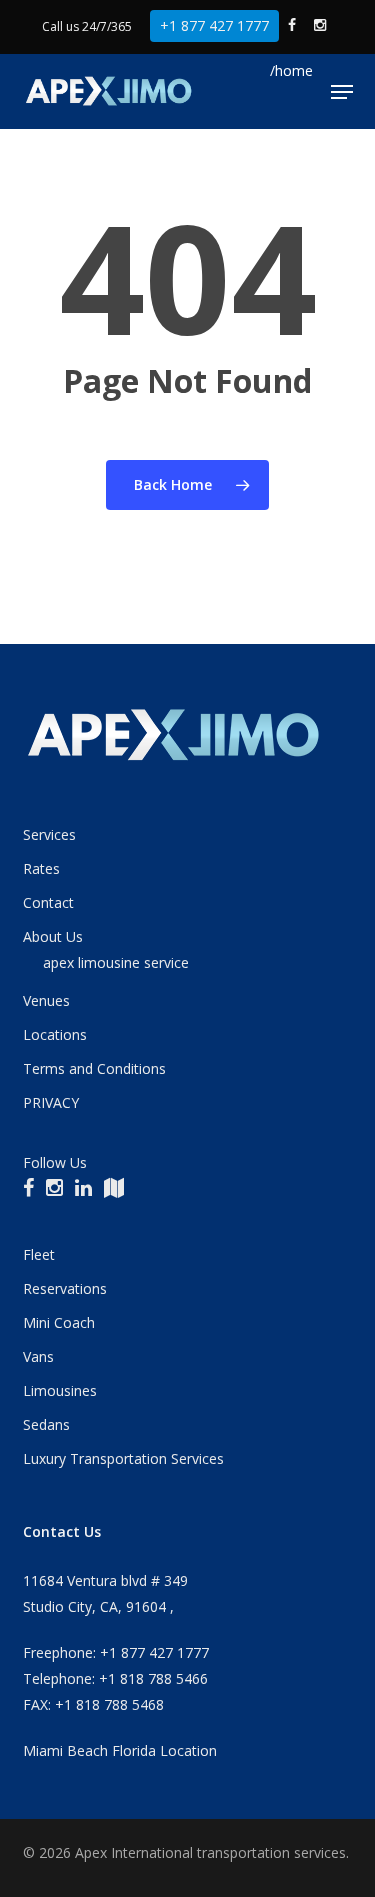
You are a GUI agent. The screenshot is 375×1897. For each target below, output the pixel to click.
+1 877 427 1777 (214, 25)
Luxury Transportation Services (123, 1458)
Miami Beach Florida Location (120, 1750)
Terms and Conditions (94, 1068)
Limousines (60, 1390)
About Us (53, 936)
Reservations (65, 1288)
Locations (55, 1034)
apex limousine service (116, 962)
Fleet (39, 1254)
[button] (342, 92)
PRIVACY (51, 1102)
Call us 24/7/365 (87, 26)
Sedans (46, 1424)
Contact (48, 902)
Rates (41, 868)
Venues (46, 1000)
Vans (38, 1356)
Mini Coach (59, 1322)
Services (49, 834)
